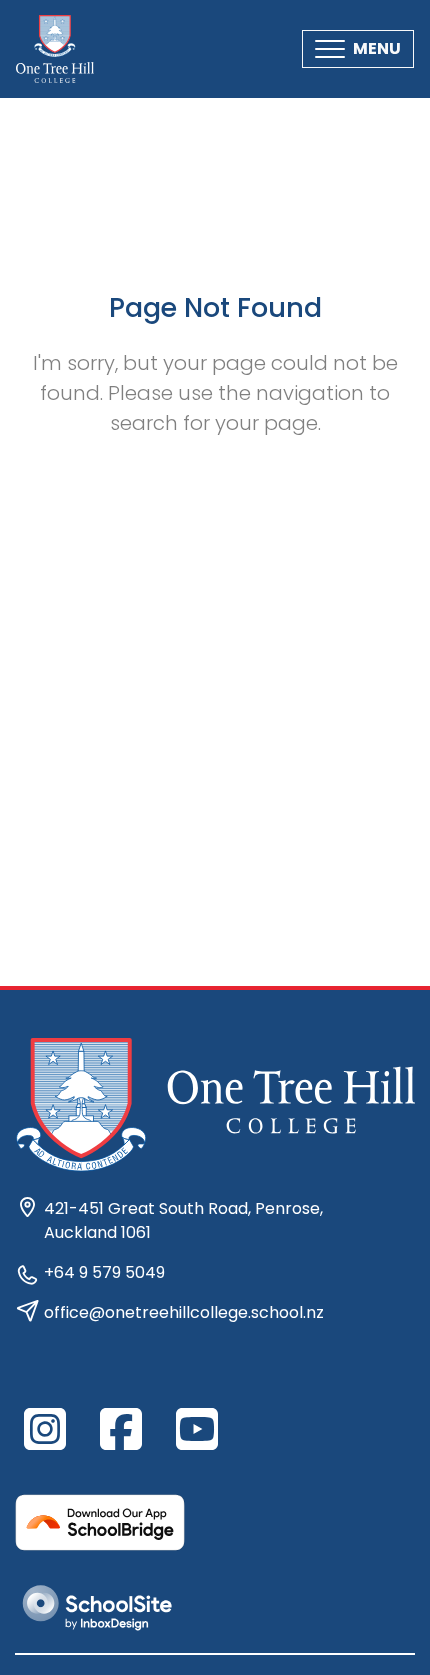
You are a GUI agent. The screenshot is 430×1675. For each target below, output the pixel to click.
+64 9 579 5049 (104, 1272)
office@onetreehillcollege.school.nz (184, 1312)
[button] (358, 49)
